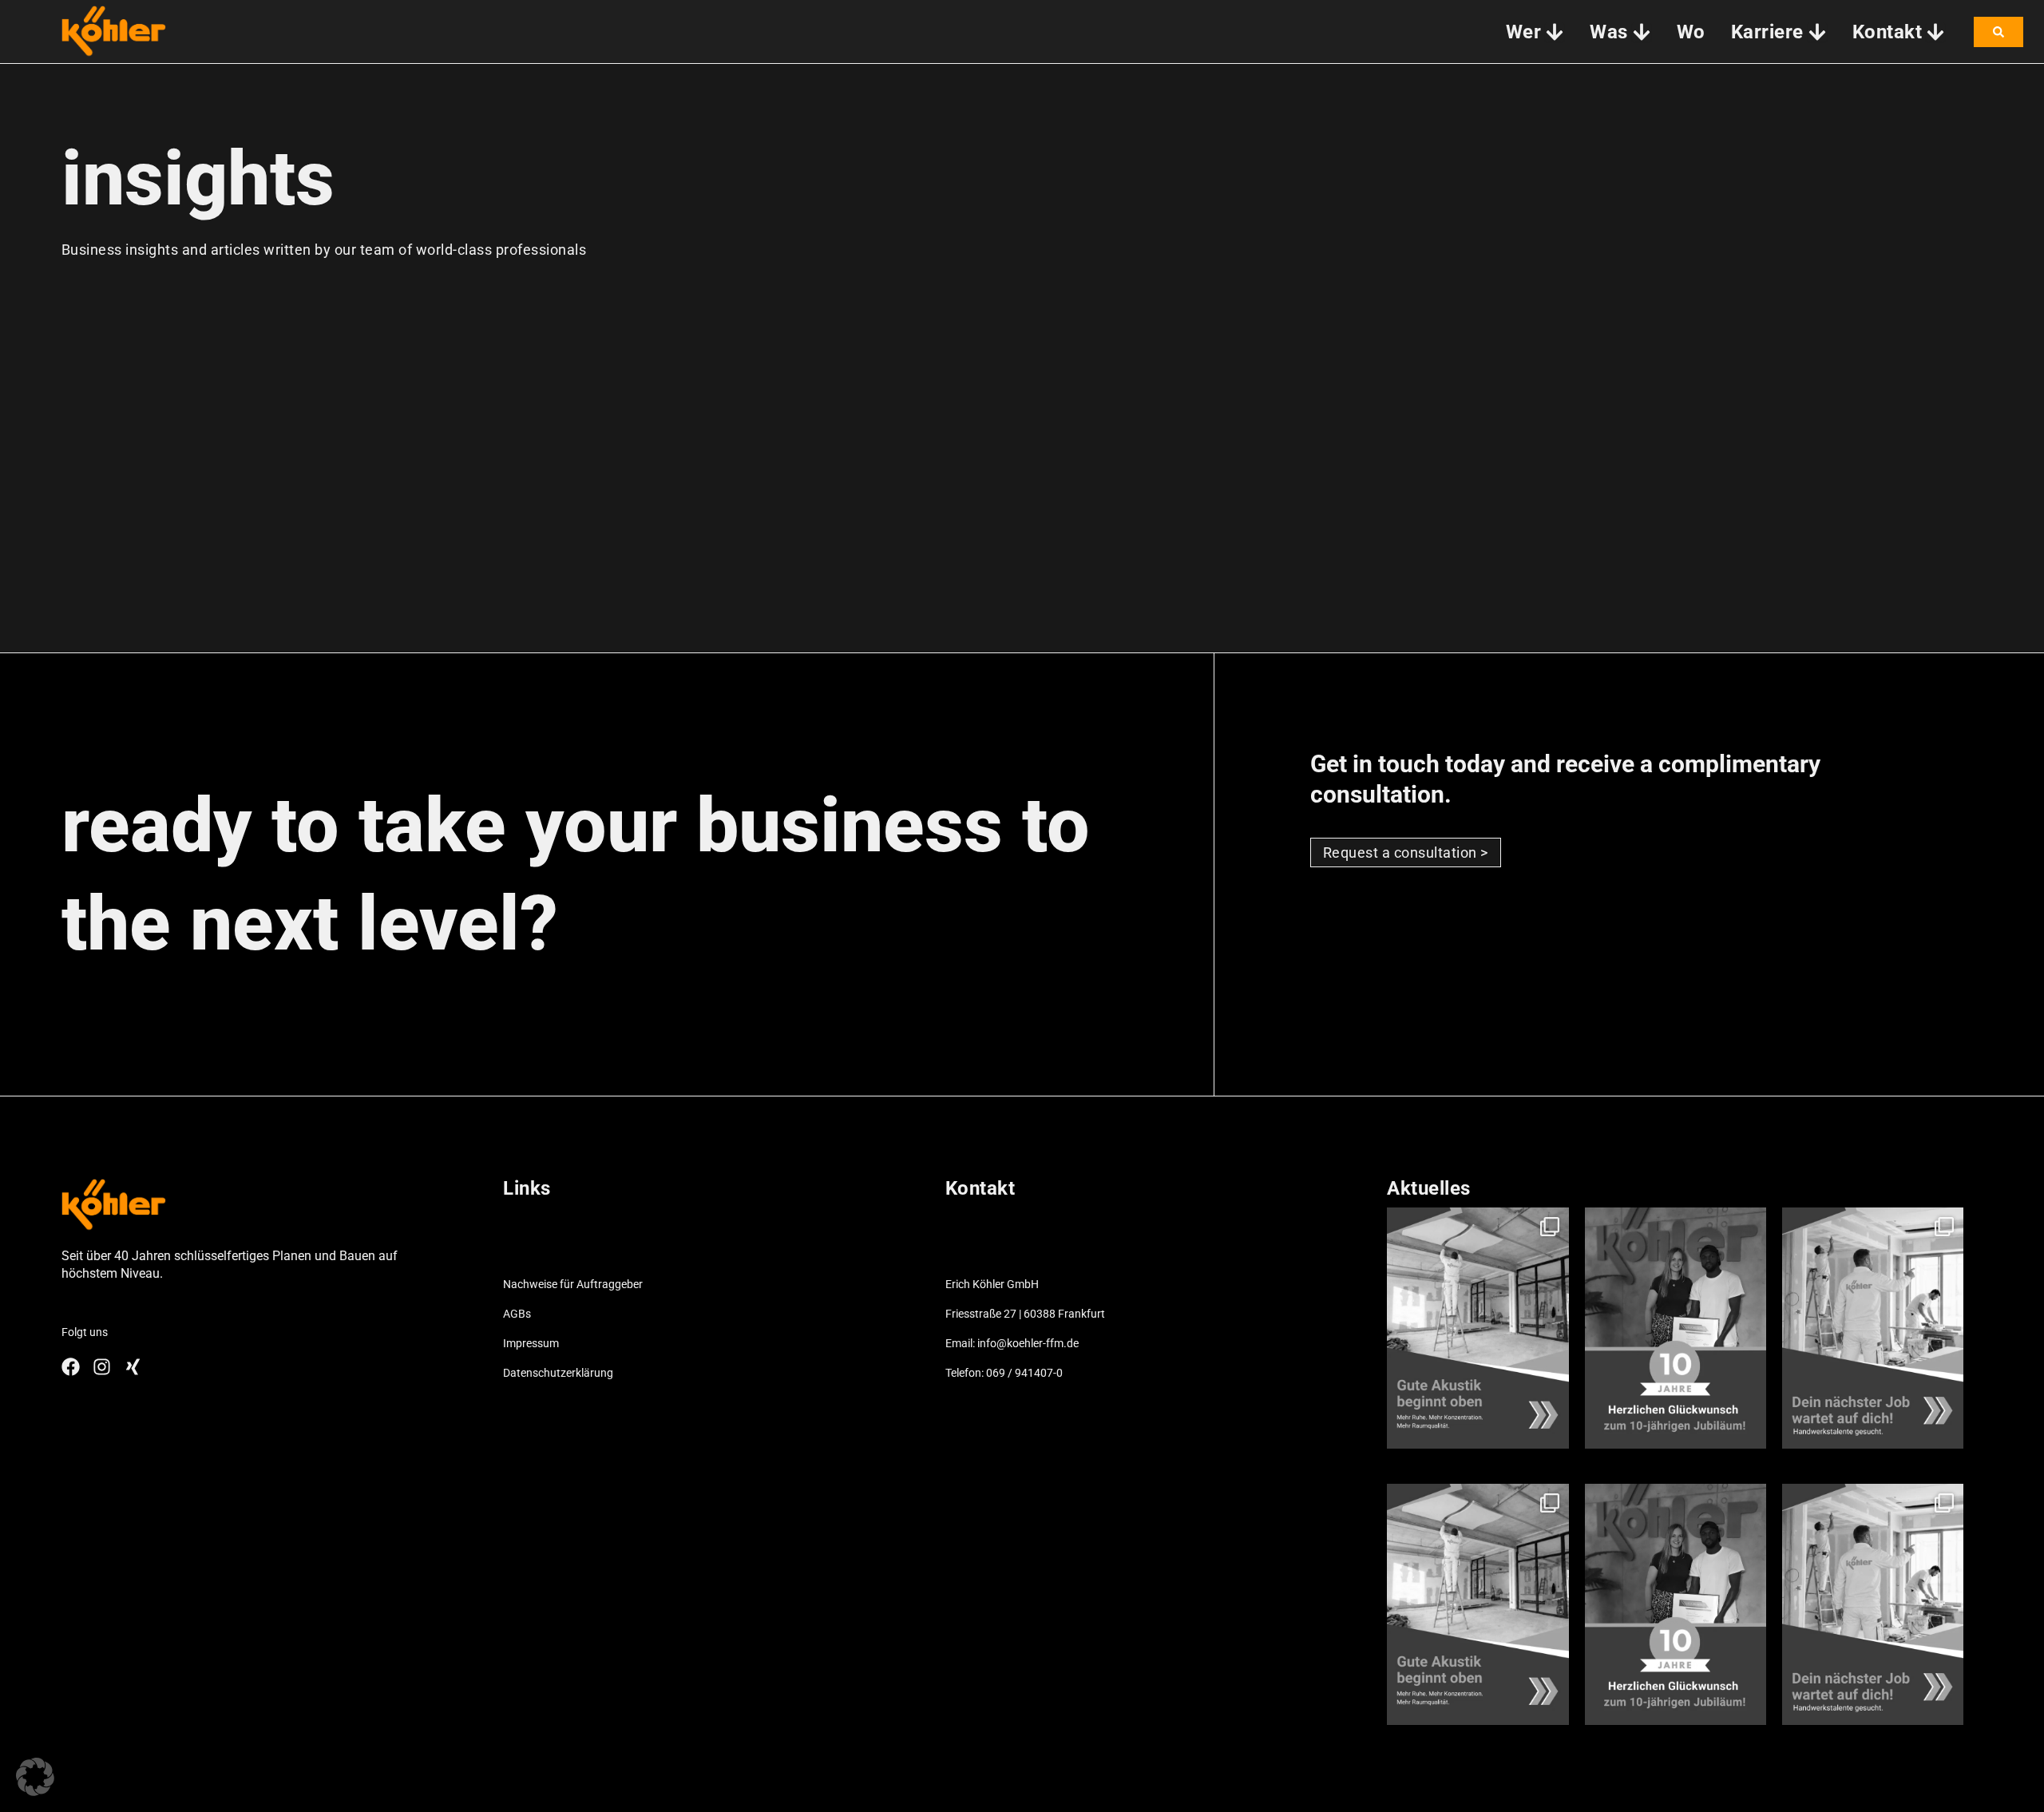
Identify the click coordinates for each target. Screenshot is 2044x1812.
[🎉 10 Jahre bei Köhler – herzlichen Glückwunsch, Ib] (1676, 1328)
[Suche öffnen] (1998, 32)
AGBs (517, 1314)
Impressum (531, 1343)
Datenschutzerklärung (558, 1373)
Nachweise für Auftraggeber (573, 1284)
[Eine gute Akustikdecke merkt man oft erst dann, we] (1478, 1328)
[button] (35, 1777)
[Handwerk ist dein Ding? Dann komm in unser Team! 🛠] (1873, 1328)
